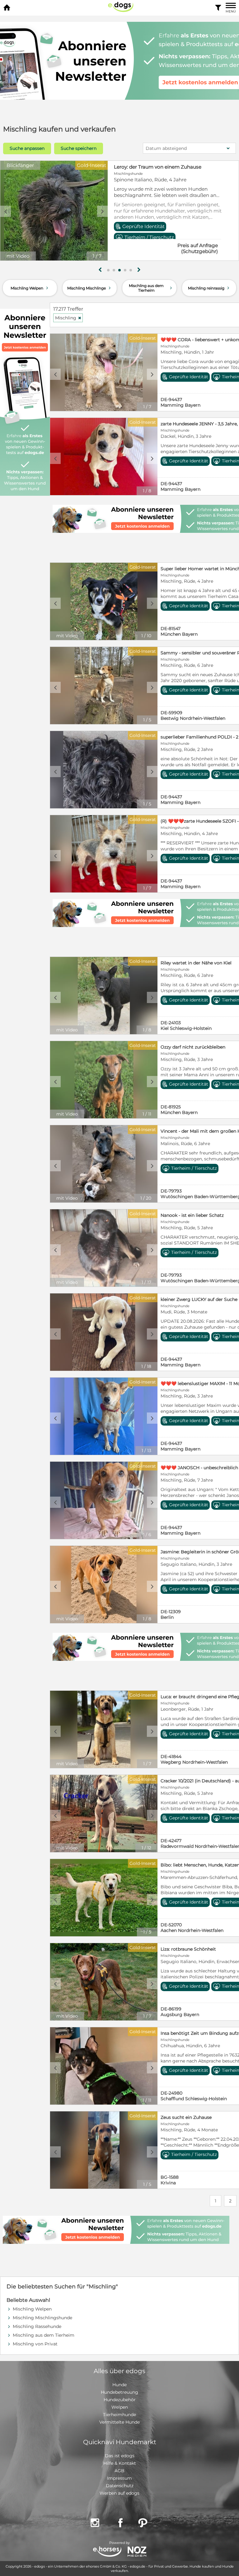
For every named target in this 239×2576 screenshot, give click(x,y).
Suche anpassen (27, 148)
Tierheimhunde (119, 2415)
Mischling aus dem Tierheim (151, 288)
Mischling (68, 318)
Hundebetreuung (119, 2392)
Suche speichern (79, 148)
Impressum (119, 2478)
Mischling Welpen (30, 288)
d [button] (102, 211)
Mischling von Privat (35, 2344)
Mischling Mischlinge (90, 288)
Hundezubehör (120, 2400)
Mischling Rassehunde (37, 2326)
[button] (108, 270)
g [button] (100, 270)
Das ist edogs (120, 2456)
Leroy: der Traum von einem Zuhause (158, 167)
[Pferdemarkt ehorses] (107, 2552)
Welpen (120, 2407)
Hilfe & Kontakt (120, 2463)
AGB (119, 2471)
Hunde (119, 2385)
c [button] (6, 211)
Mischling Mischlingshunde (42, 2318)
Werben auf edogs (119, 2493)
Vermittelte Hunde (119, 2422)
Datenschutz (120, 2486)
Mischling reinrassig (209, 288)
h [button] (139, 270)
